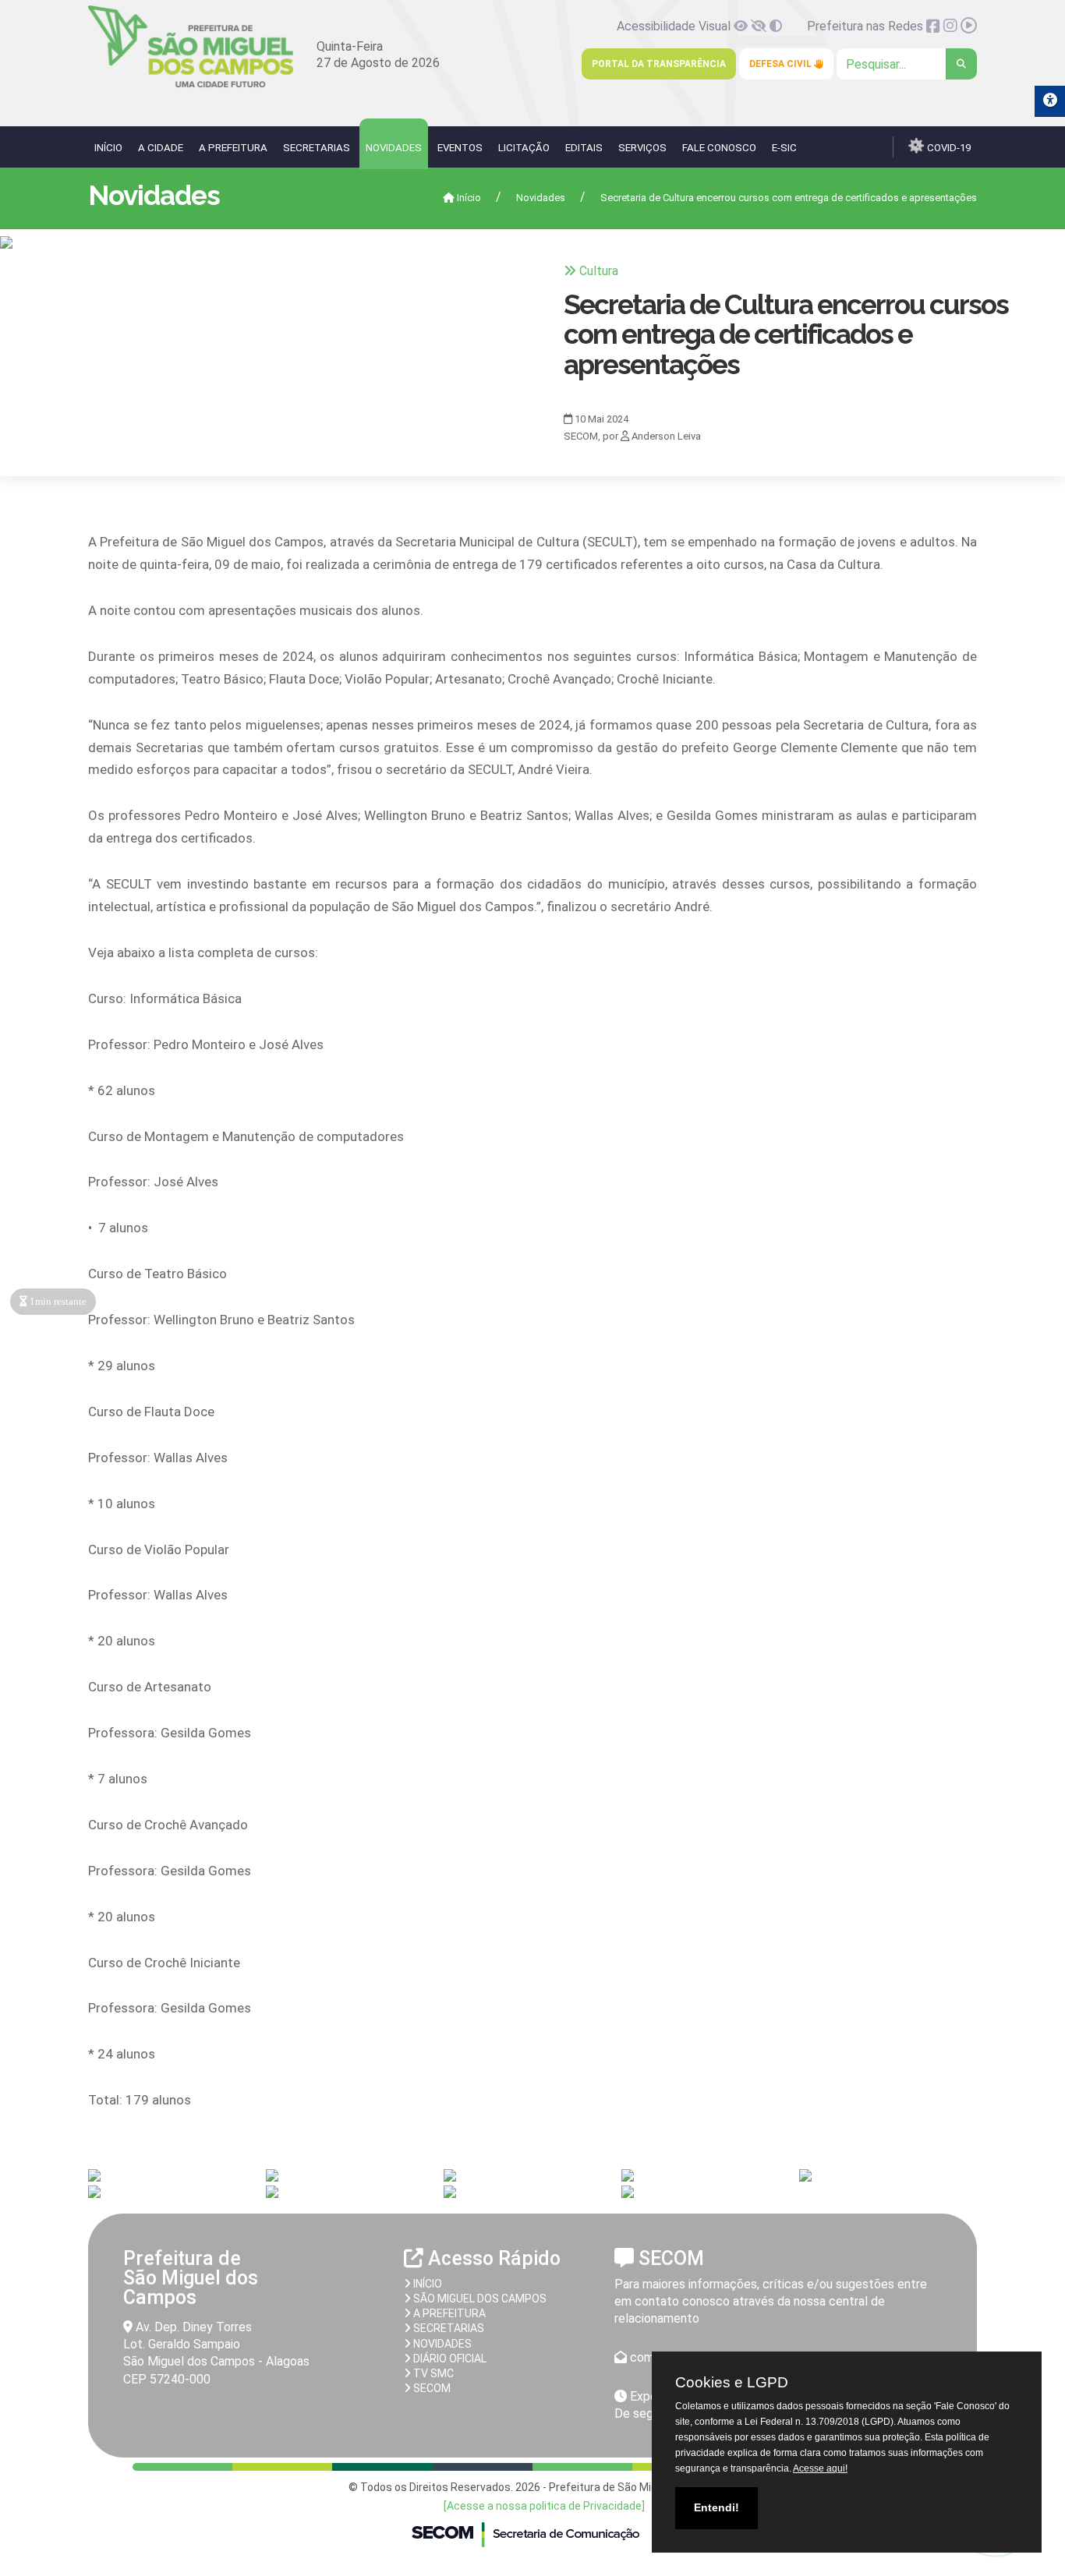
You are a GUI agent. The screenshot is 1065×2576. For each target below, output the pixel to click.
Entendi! (716, 2507)
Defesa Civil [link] (782, 64)
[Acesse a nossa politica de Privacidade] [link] (544, 2506)
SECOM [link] (431, 2388)
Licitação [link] (524, 148)
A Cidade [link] (161, 148)
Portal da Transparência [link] (659, 64)
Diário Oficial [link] (449, 2359)
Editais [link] (584, 148)
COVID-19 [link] (948, 148)
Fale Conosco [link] (719, 148)
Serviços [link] (642, 148)
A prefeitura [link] (448, 2313)
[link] (191, 85)
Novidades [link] (394, 148)
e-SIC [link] (784, 148)
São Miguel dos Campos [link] (479, 2299)
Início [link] (108, 148)
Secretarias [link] (317, 148)
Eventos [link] (460, 148)
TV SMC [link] (432, 2373)
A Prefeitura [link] (233, 148)
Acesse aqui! (820, 2468)
